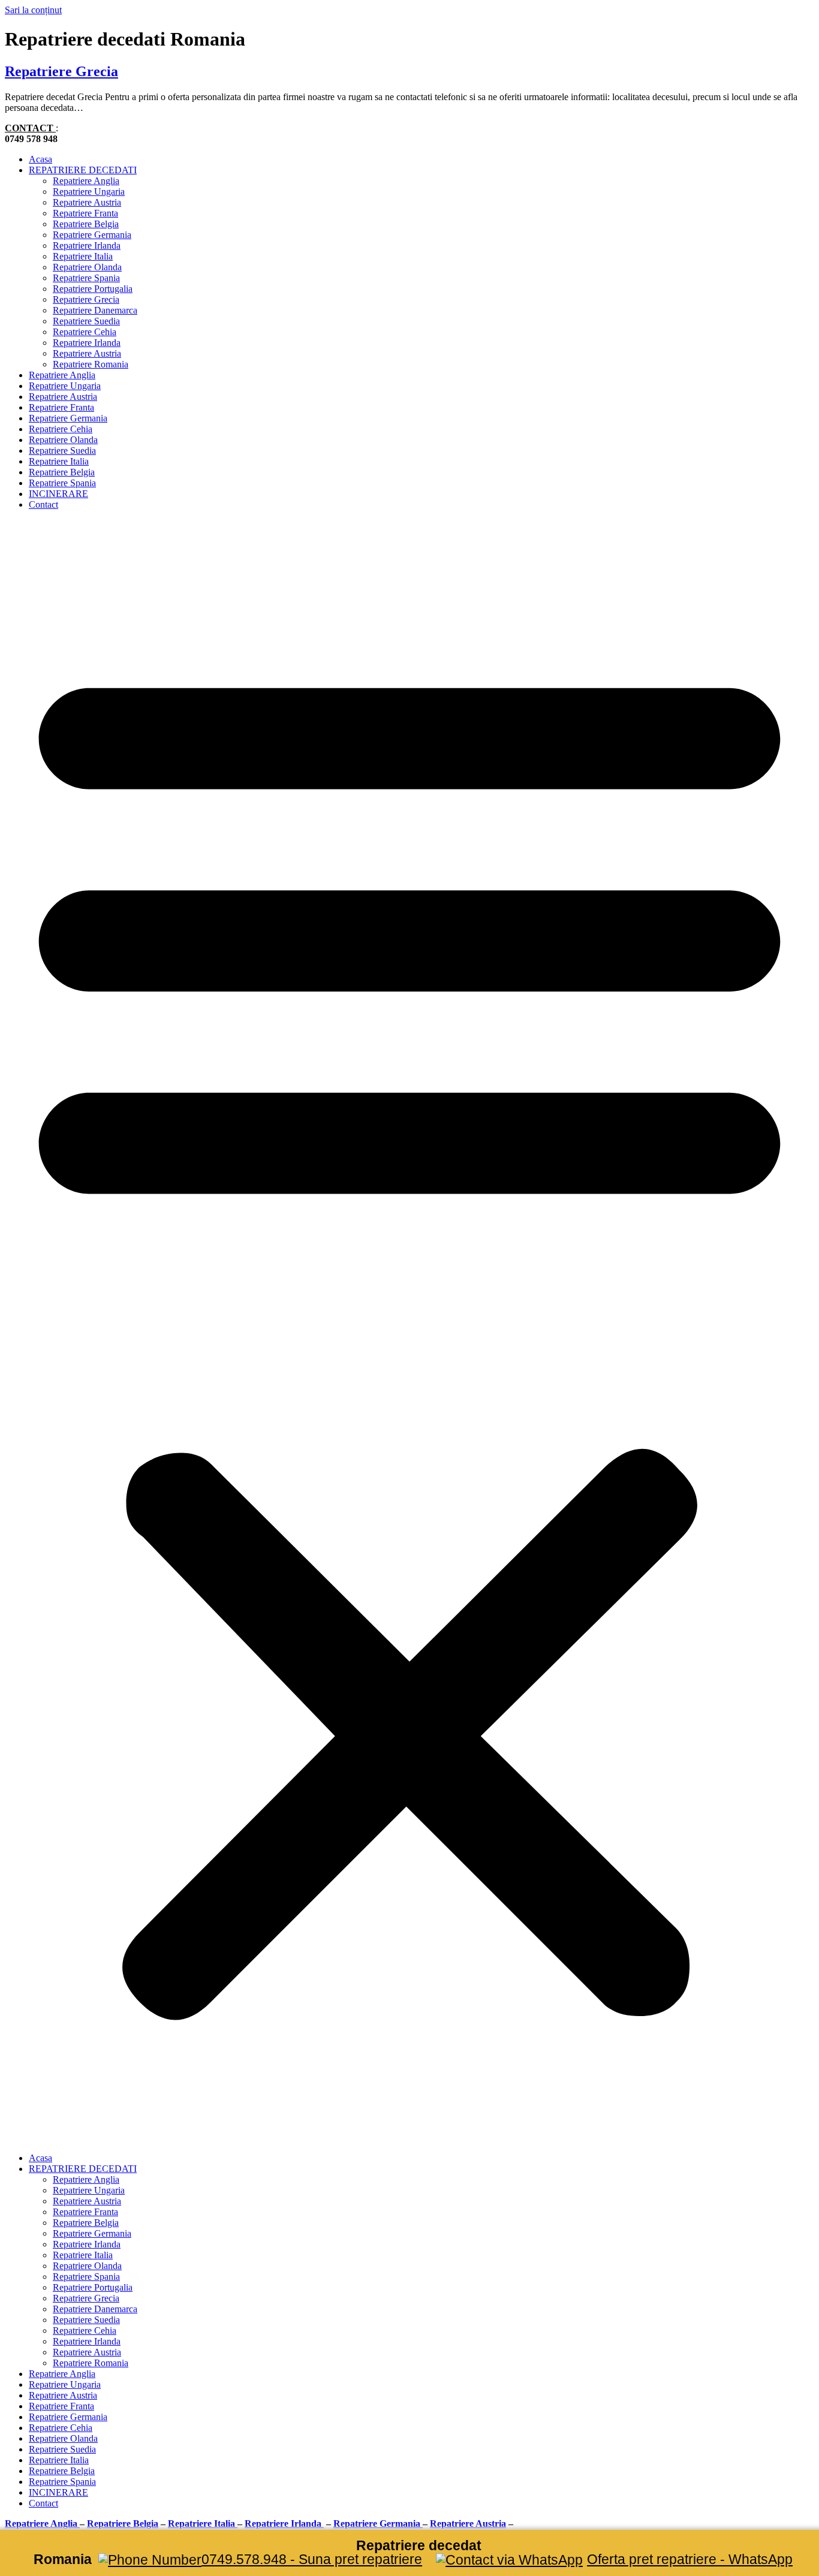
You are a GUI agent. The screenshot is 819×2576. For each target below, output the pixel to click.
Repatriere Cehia (85, 332)
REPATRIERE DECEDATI (83, 170)
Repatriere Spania (86, 278)
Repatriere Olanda (87, 267)
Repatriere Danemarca (95, 310)
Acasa (40, 159)
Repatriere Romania (91, 364)
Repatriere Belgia (86, 224)
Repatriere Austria (87, 202)
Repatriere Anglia (86, 181)
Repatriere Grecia (61, 71)
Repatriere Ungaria (89, 192)
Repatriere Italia (83, 256)
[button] (409, 1331)
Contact (43, 504)
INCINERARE (58, 494)
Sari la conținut (33, 10)
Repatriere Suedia (86, 321)
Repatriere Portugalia (93, 289)
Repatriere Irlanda (87, 245)
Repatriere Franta (85, 213)
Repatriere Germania (92, 235)
